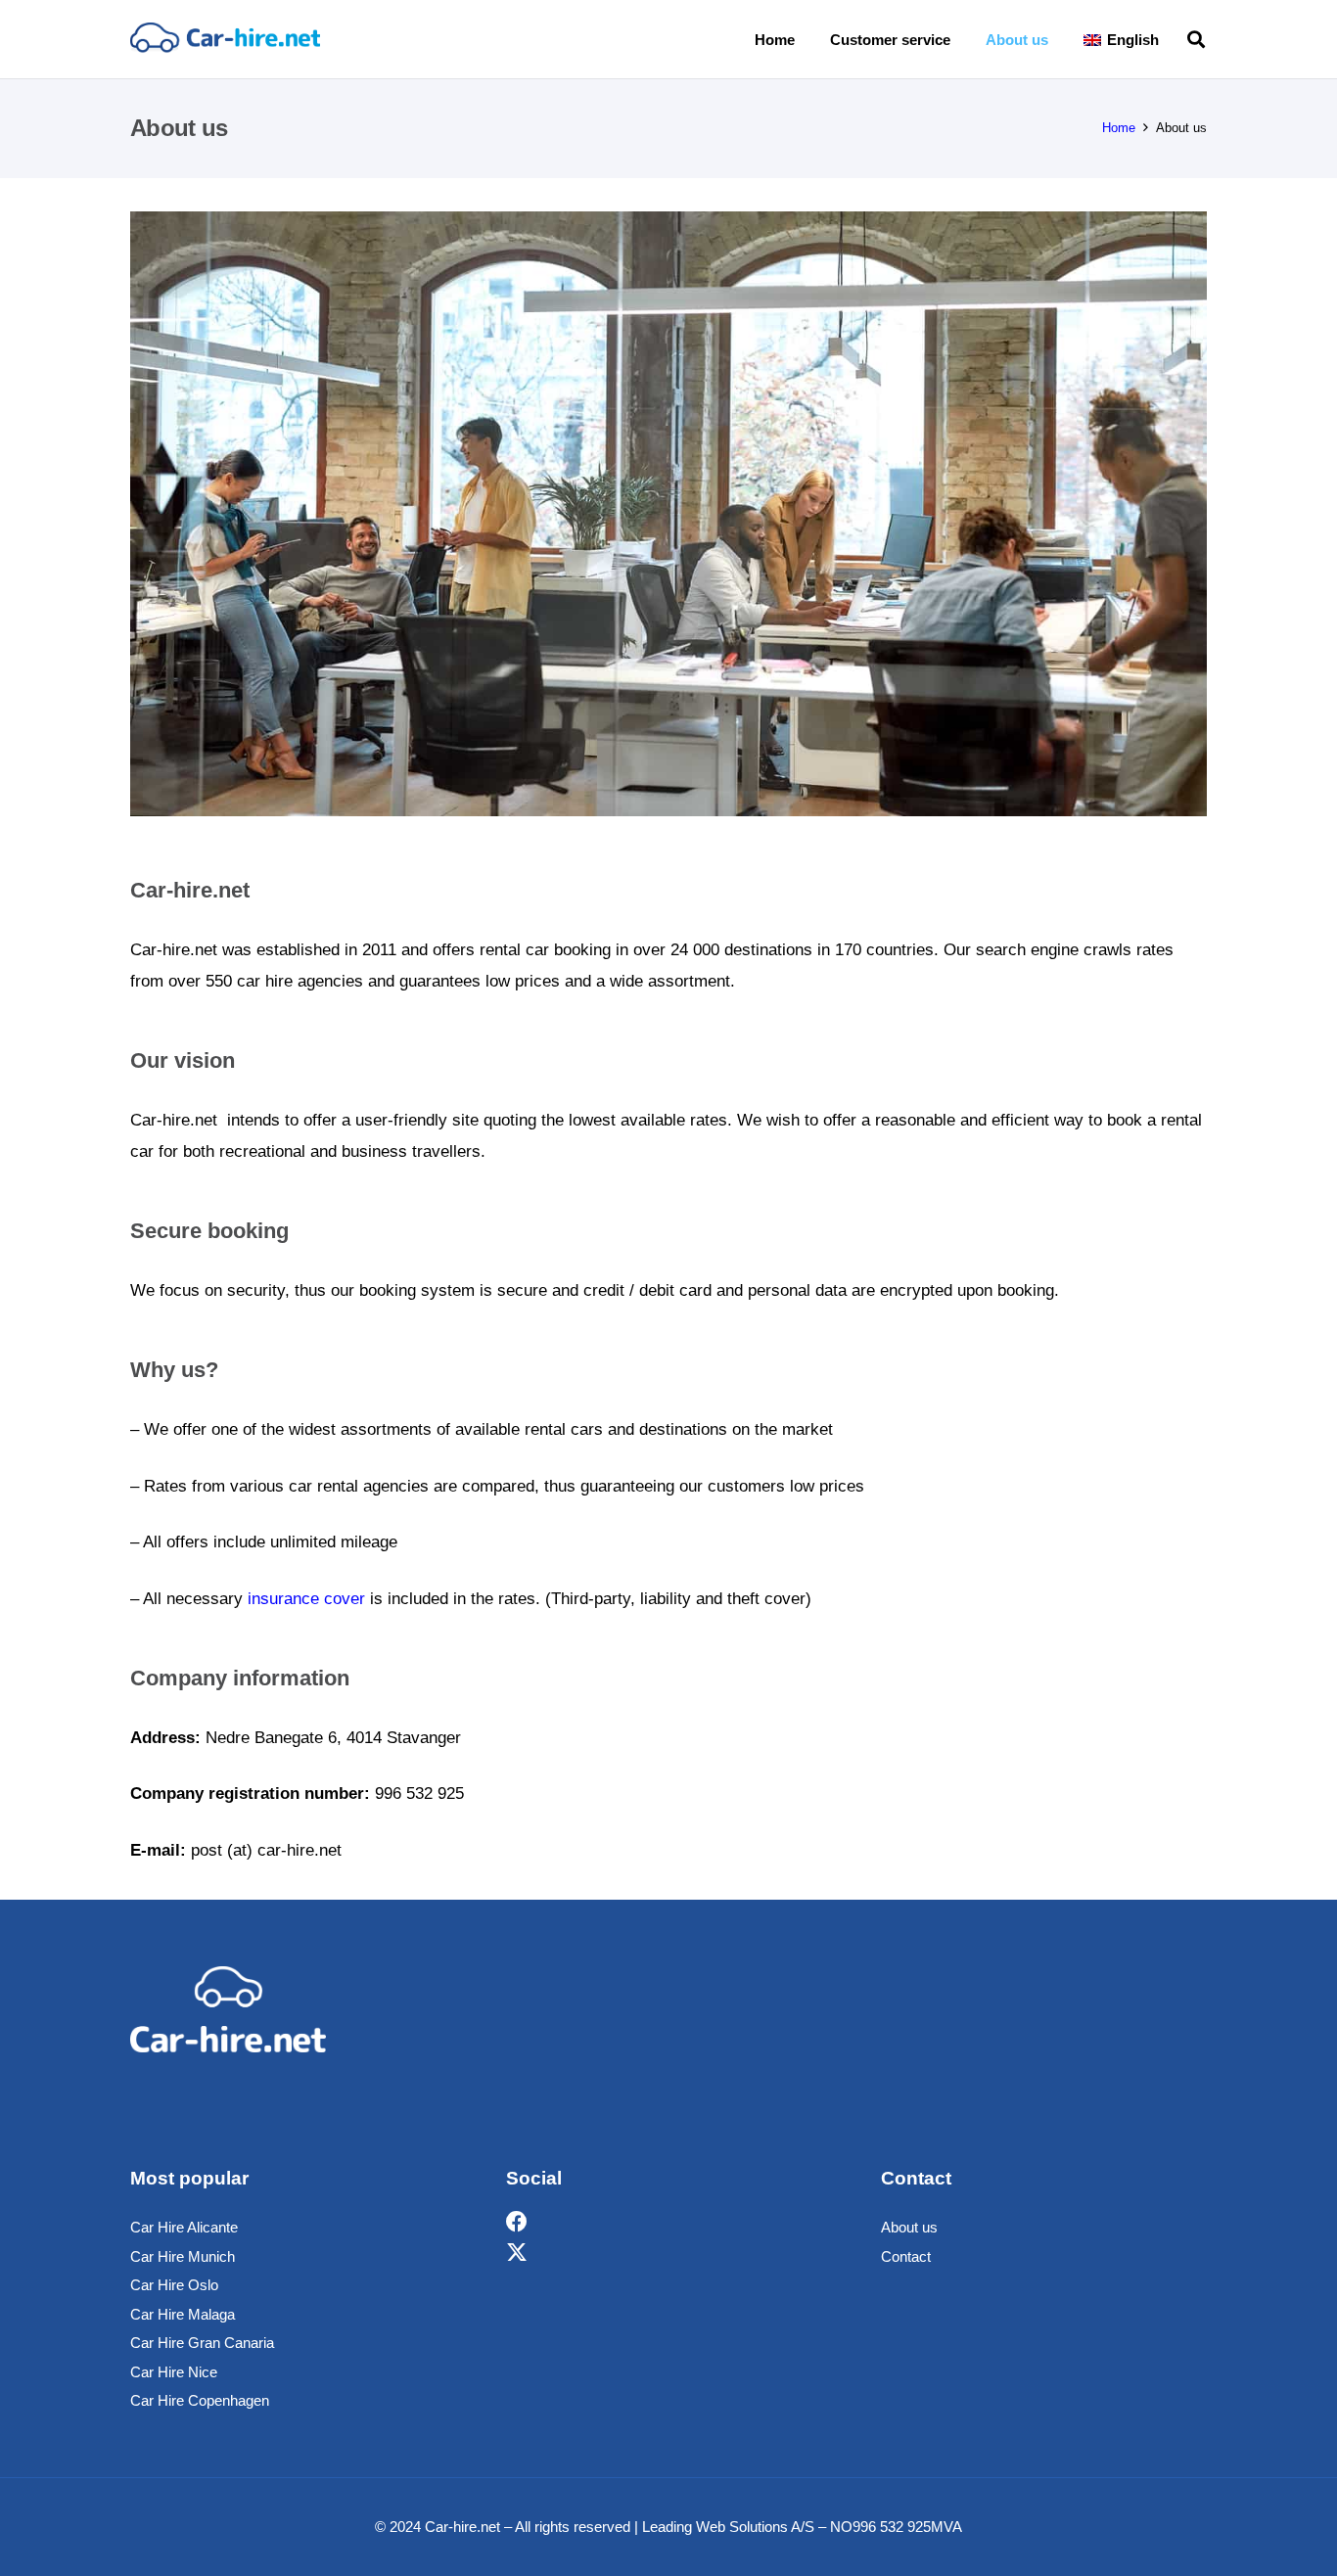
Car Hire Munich (183, 2256)
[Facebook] (517, 2222)
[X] (517, 2254)
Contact (906, 2256)
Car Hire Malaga (183, 2314)
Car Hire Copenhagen (200, 2400)
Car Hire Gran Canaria (202, 2343)
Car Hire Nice (174, 2372)
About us (909, 2227)
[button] (1173, 39)
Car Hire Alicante (184, 2227)
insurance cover (306, 1599)
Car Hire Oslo (174, 2285)
